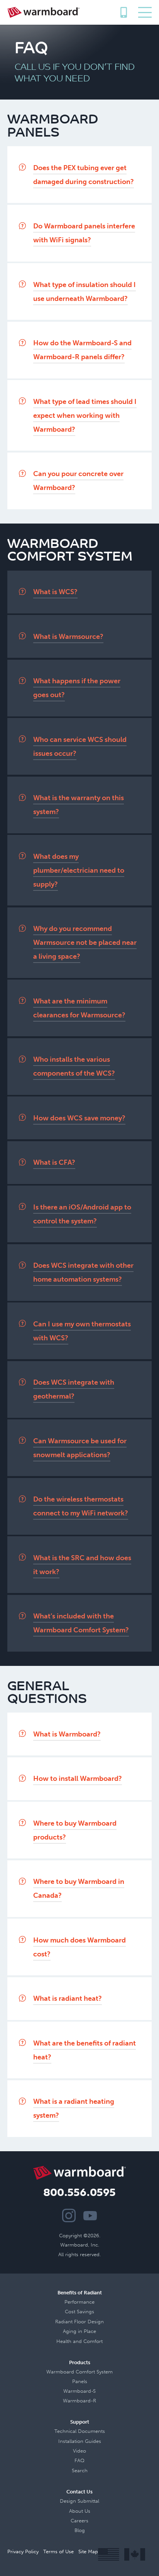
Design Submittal (79, 2501)
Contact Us (79, 2492)
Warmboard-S (79, 2391)
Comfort (93, 2341)
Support (80, 2422)
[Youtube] (90, 2215)
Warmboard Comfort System (79, 2372)
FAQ (79, 2460)
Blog (80, 2530)
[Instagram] (69, 2215)
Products (80, 2362)
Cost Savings (79, 2312)
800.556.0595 (123, 10)
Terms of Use (58, 2552)
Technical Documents (80, 2431)
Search (80, 2470)
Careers (79, 2521)
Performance (79, 2302)
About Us (80, 2511)
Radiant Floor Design (79, 2322)
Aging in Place (79, 2331)
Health (64, 2341)
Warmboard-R (79, 2401)
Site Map (88, 2552)
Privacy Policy (23, 2552)
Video (79, 2451)
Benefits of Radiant (80, 2293)
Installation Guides (80, 2441)
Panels (80, 2381)
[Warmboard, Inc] (43, 12)
